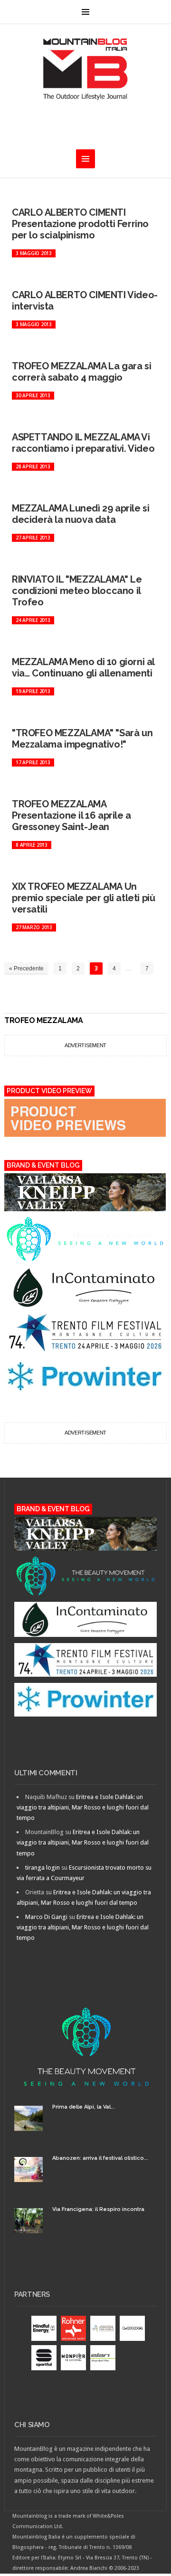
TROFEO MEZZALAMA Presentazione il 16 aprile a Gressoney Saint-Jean (71, 815)
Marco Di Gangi (46, 1917)
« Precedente (26, 968)
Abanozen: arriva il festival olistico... (100, 2158)
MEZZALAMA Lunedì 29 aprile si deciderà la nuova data (81, 514)
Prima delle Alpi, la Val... (84, 2107)
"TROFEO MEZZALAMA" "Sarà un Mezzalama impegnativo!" (82, 739)
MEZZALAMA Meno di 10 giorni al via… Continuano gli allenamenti (83, 667)
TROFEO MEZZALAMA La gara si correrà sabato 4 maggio (81, 372)
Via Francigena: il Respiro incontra (98, 2209)
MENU (85, 12)
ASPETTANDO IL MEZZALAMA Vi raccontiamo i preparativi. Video (83, 443)
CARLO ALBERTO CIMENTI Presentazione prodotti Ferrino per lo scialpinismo (80, 224)
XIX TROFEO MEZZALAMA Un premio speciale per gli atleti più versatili (83, 898)
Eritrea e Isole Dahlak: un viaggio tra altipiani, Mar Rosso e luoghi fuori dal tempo (83, 1807)
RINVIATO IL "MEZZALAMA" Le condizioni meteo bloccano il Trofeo (77, 591)
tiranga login (43, 1868)
